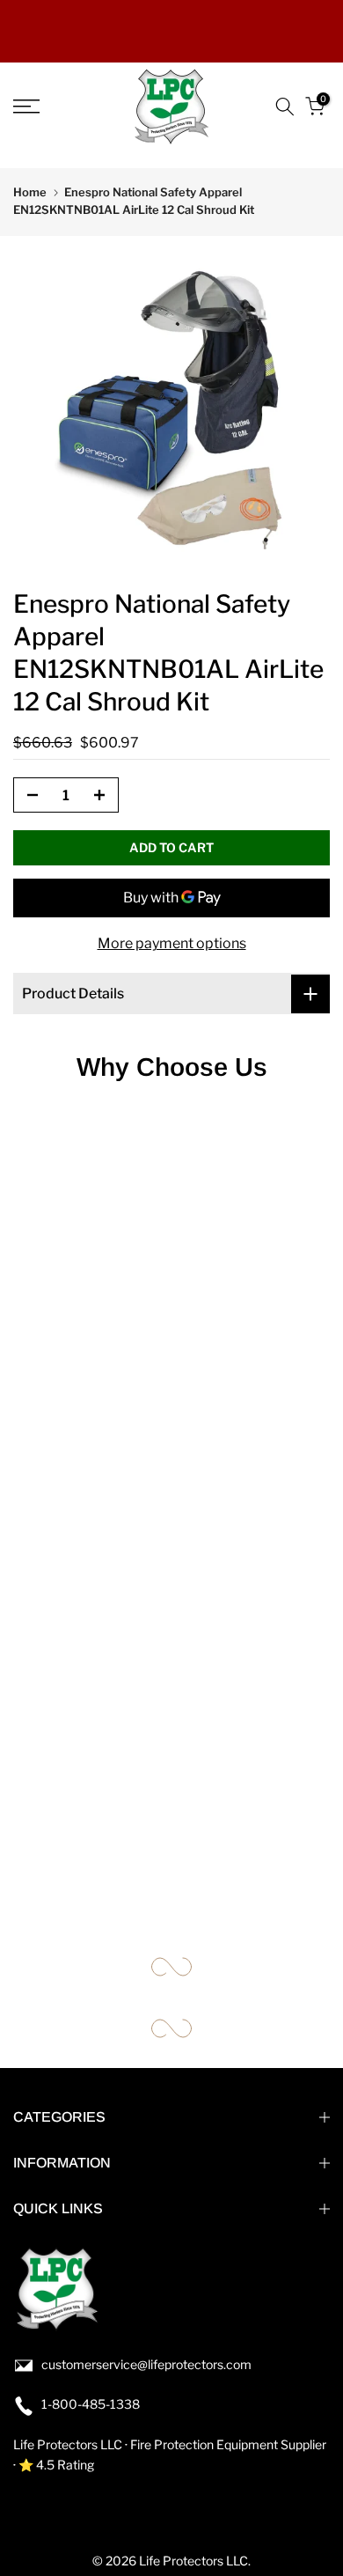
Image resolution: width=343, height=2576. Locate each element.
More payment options (172, 943)
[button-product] (27, 796)
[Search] (285, 107)
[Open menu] (48, 107)
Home (30, 192)
